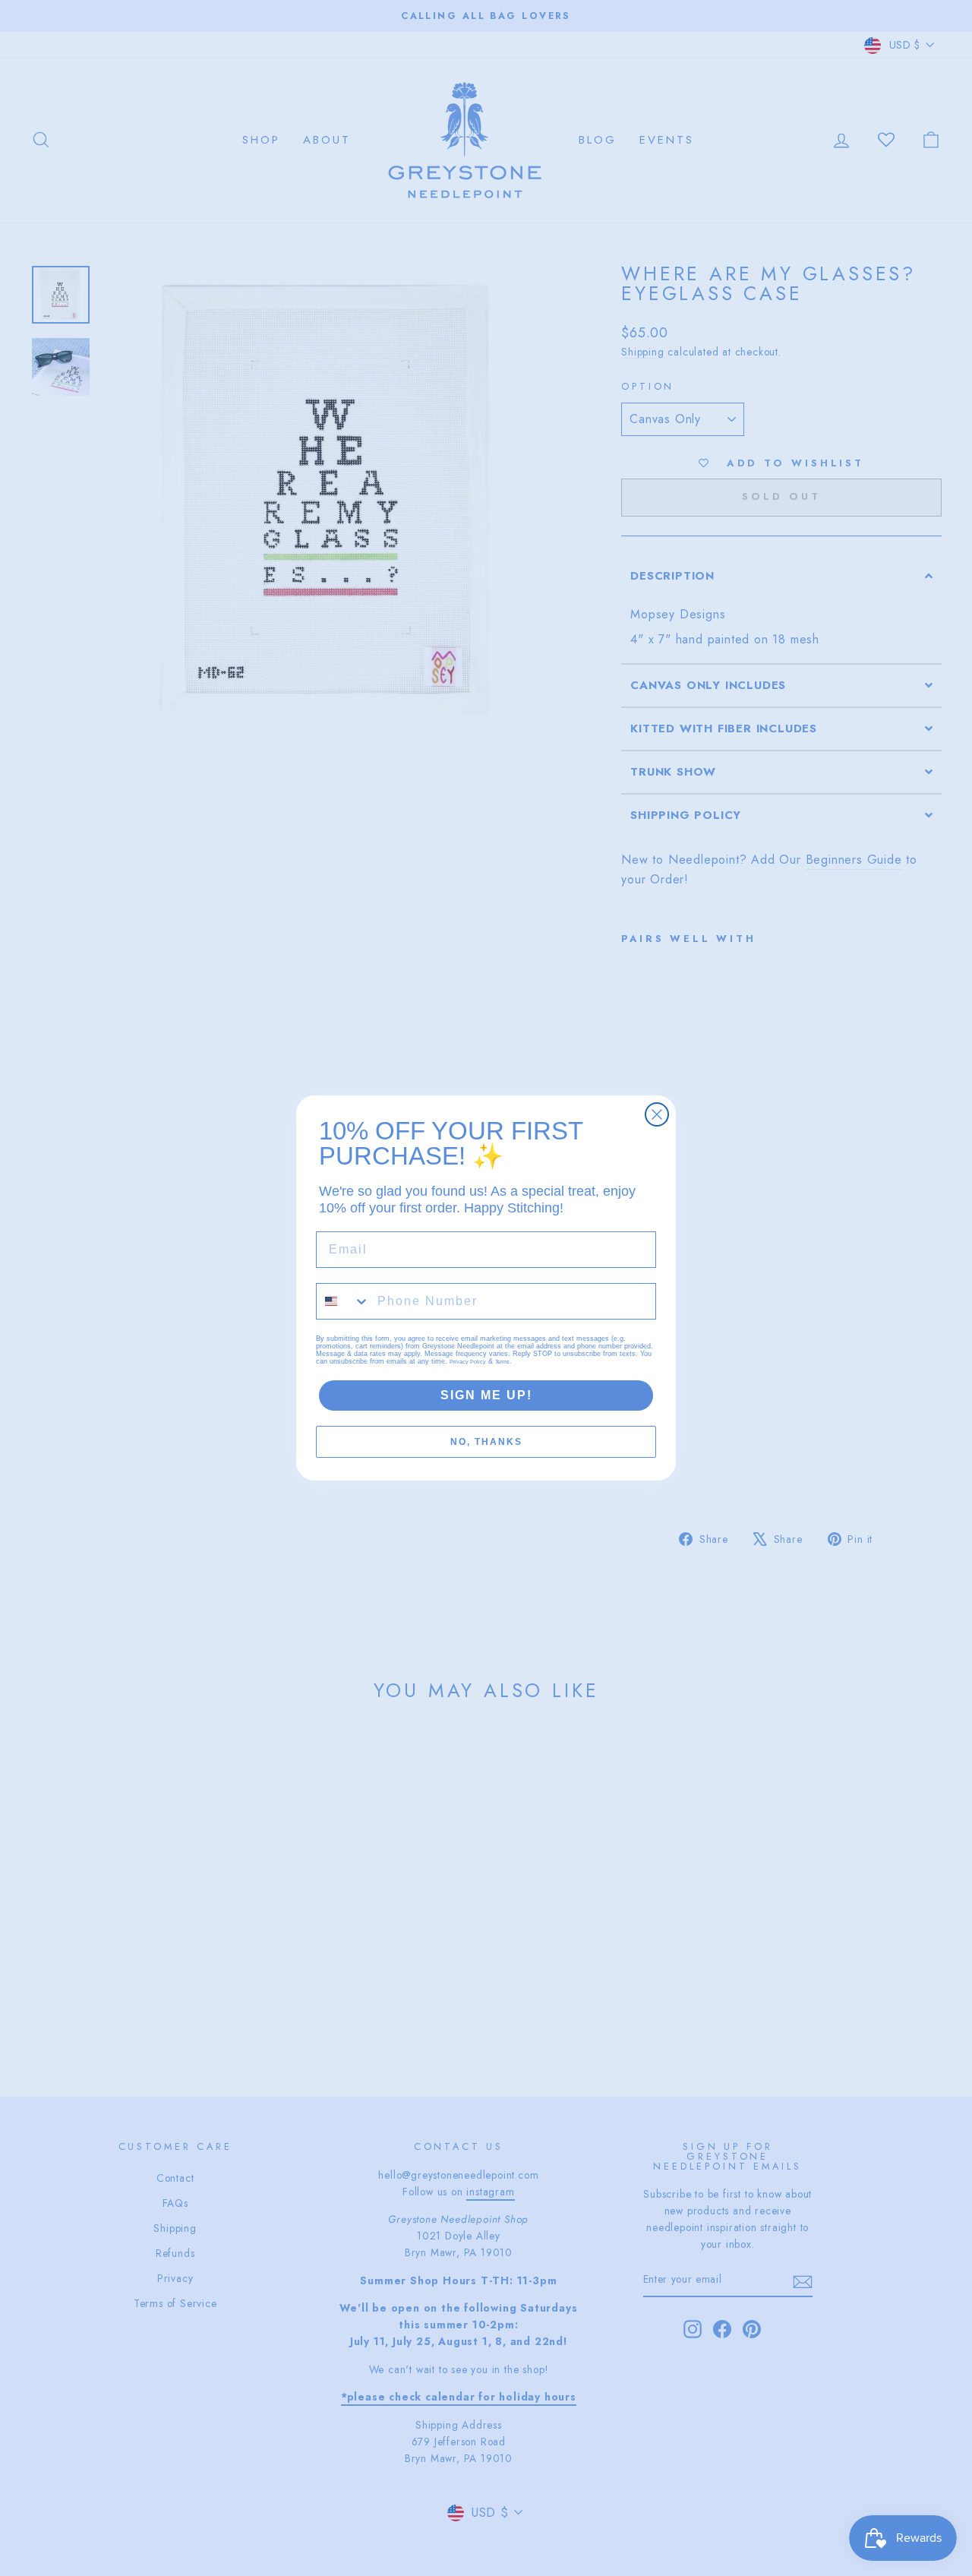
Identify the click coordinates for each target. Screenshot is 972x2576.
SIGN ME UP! (486, 1395)
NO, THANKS (486, 1442)
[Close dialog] (657, 1114)
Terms (502, 1362)
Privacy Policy (468, 1362)
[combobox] (343, 1301)
